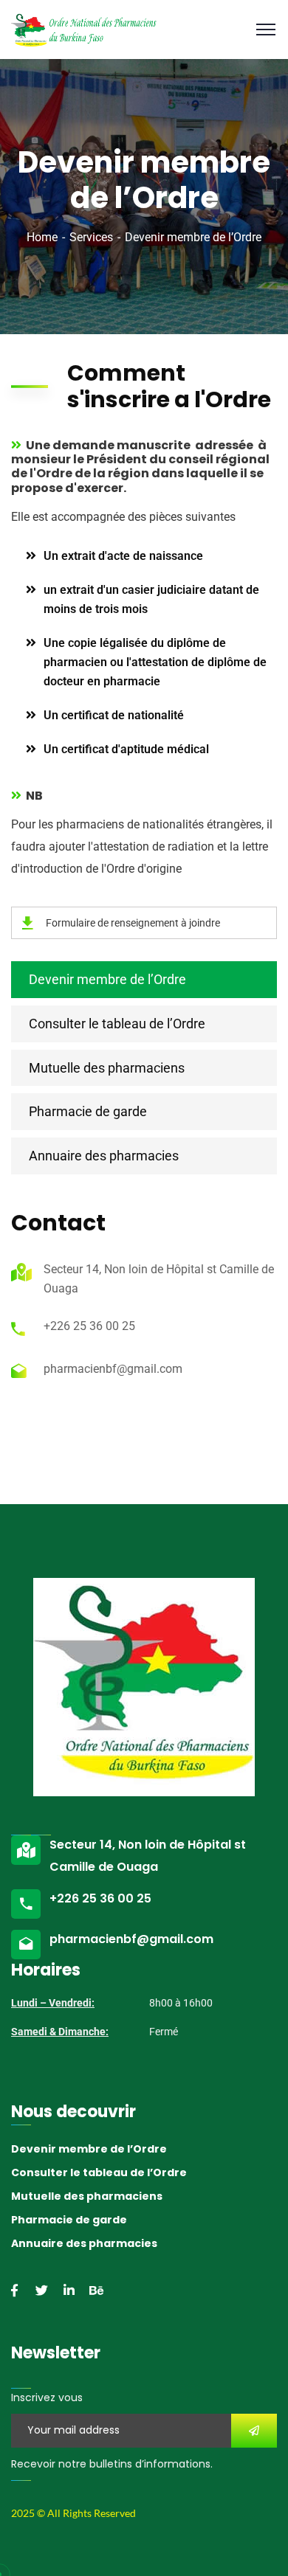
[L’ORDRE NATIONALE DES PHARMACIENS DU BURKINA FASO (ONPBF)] (84, 28)
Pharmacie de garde (88, 1111)
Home (42, 237)
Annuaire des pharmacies (104, 1156)
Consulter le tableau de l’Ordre (117, 1024)
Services (91, 237)
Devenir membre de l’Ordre (107, 979)
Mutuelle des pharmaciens (107, 1068)
